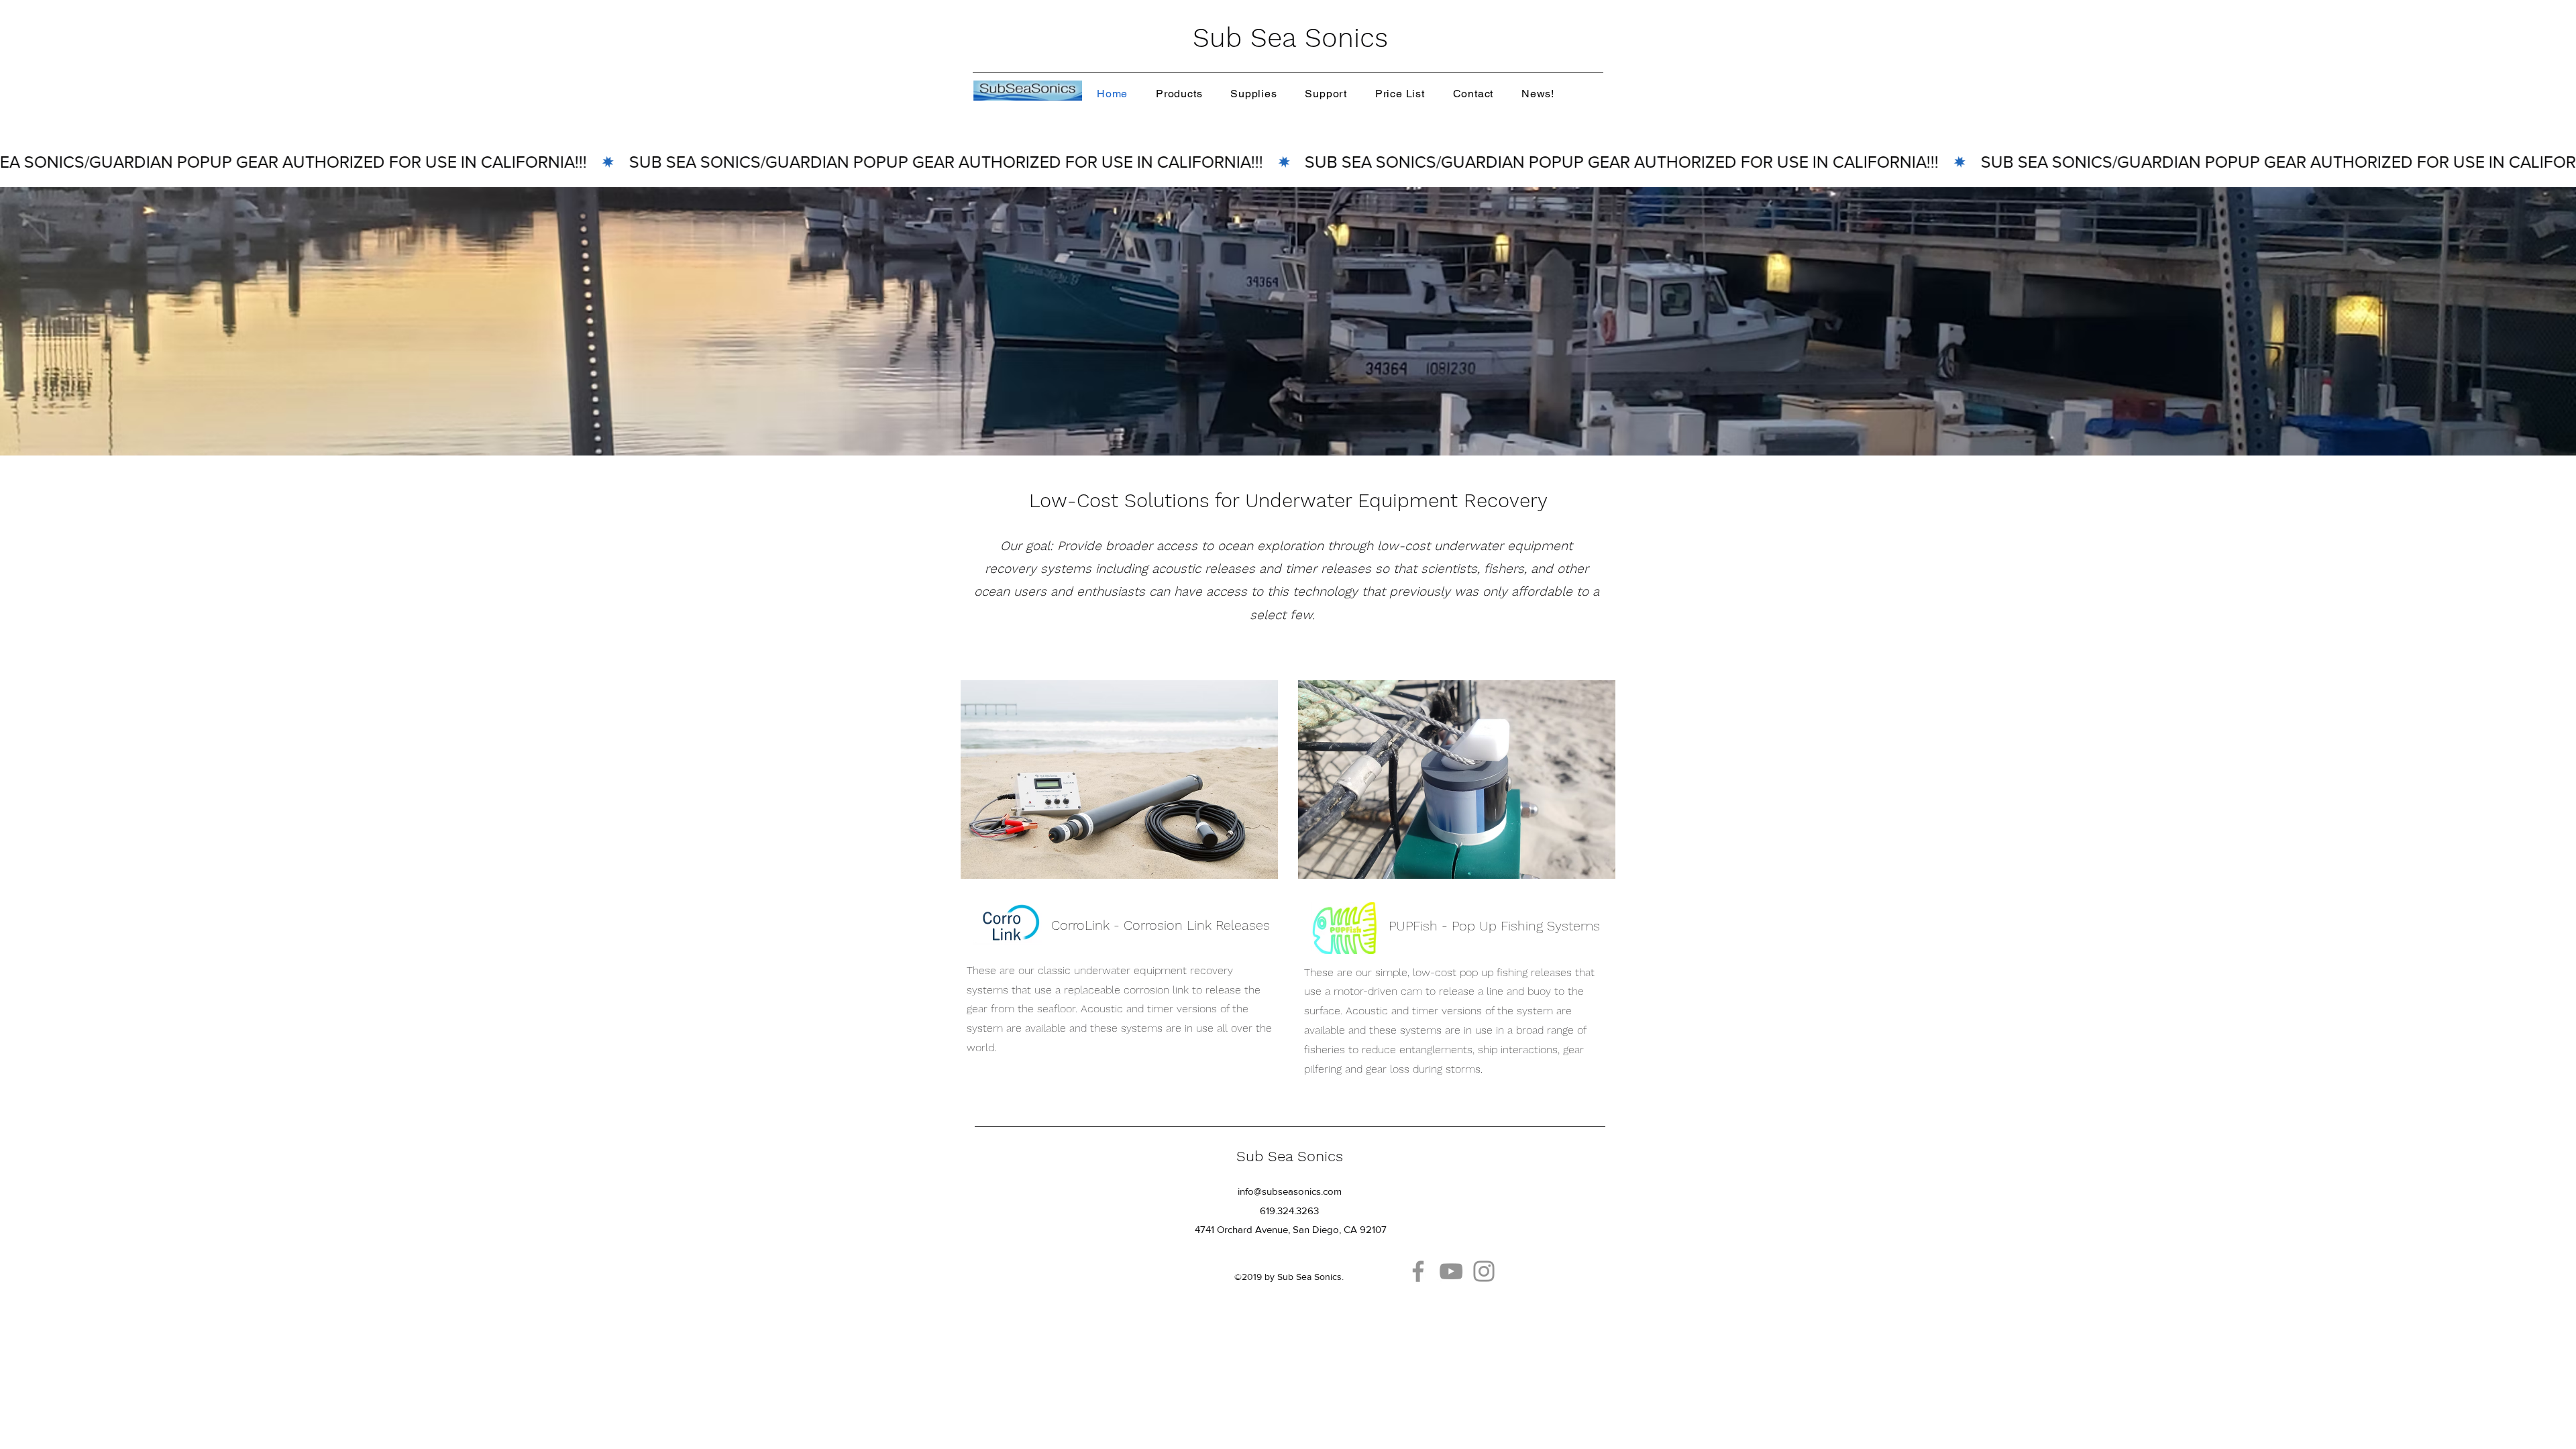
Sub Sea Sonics (1290, 38)
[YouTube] (1451, 1271)
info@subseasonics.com (1290, 1191)
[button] (1179, 94)
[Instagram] (1484, 1271)
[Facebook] (1418, 1271)
